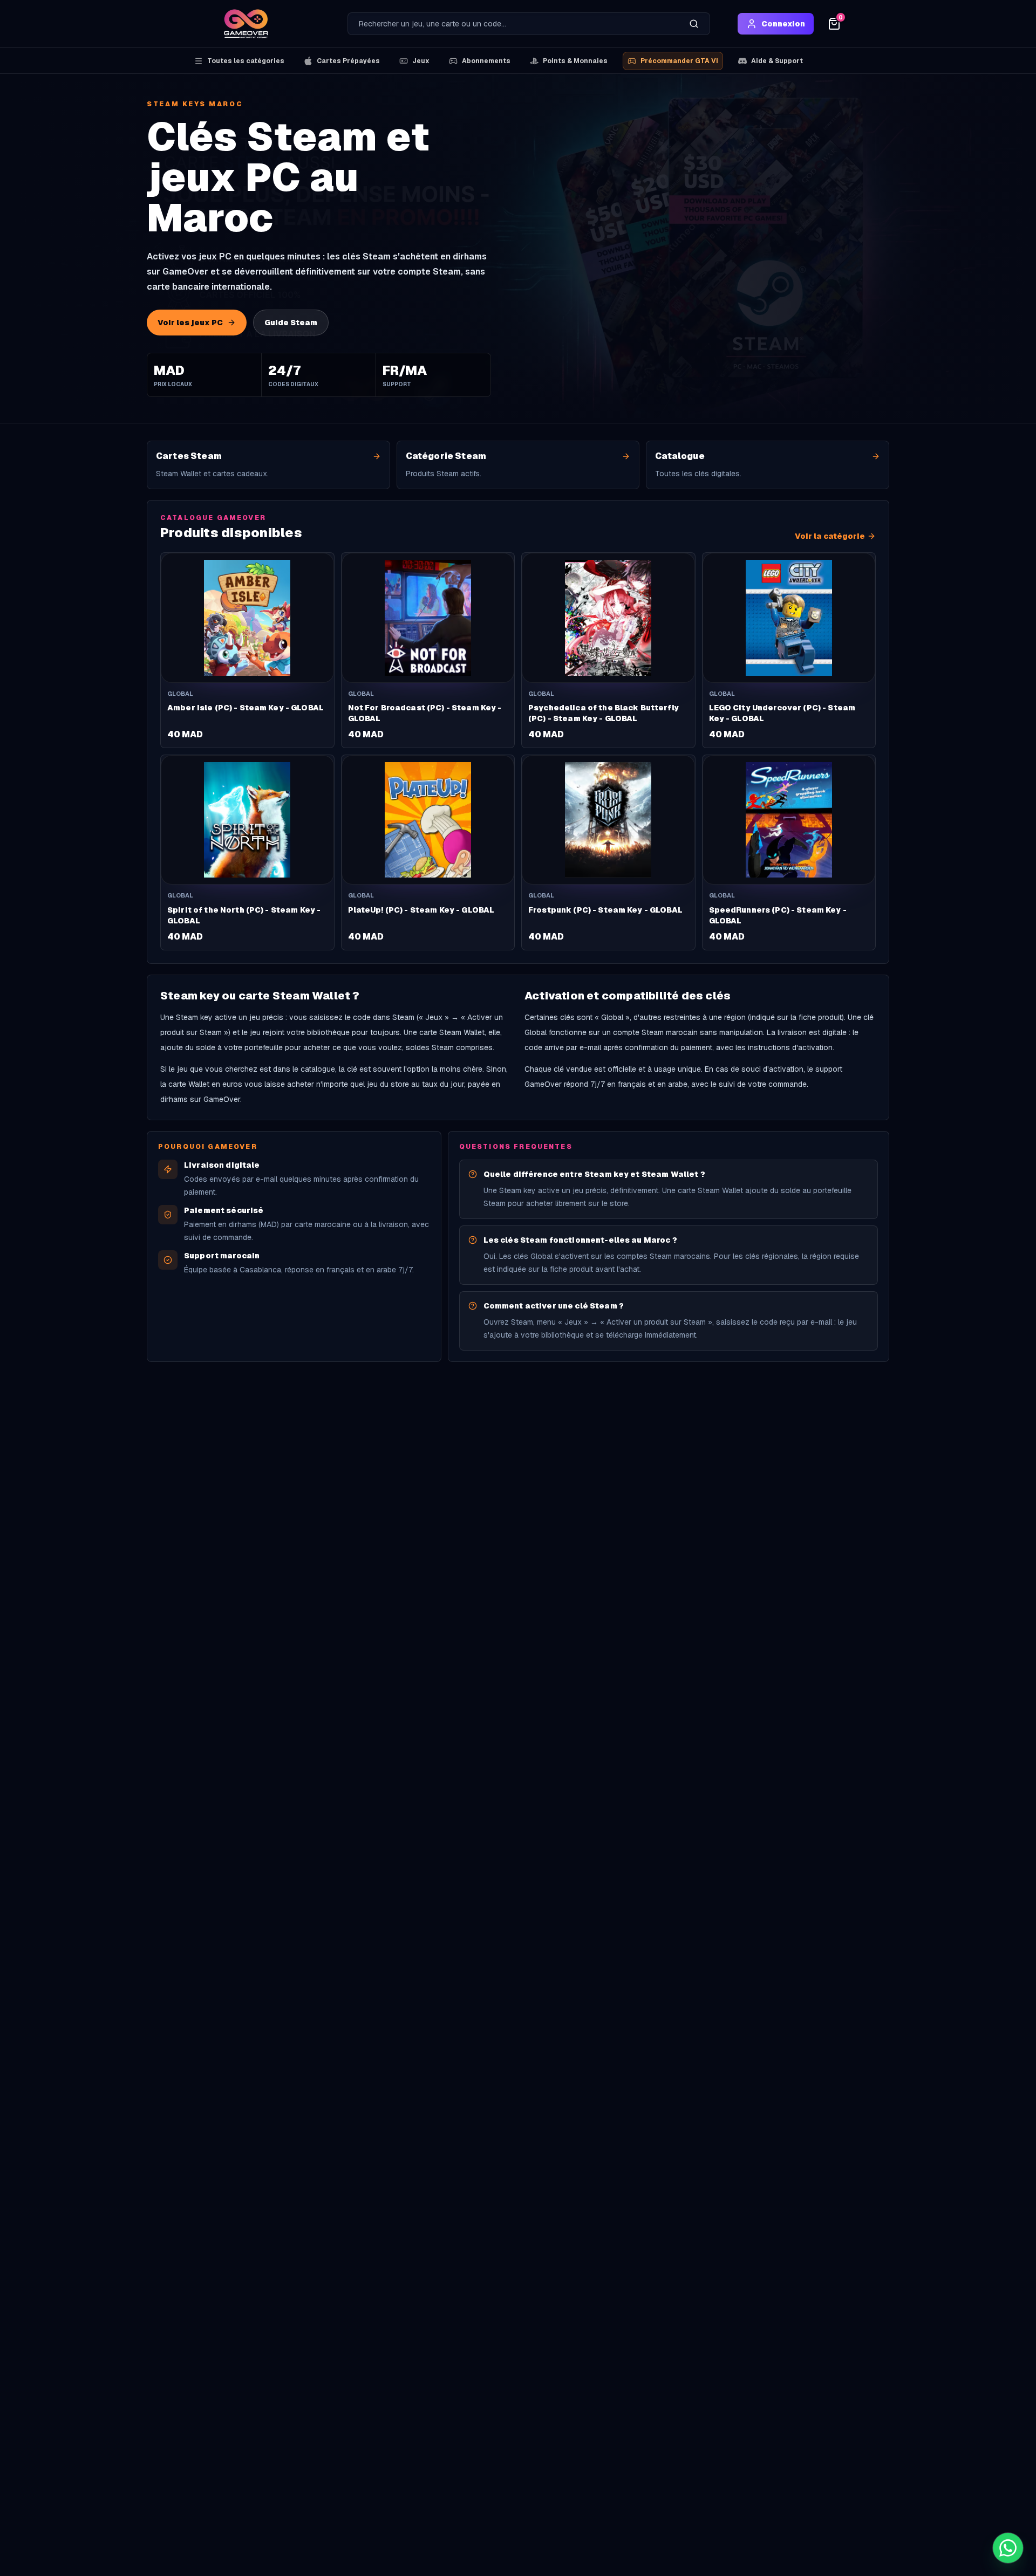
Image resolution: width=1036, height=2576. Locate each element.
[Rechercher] (694, 24)
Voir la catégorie (830, 536)
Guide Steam (291, 323)
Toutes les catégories (246, 61)
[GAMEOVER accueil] (246, 24)
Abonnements (486, 61)
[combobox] (513, 24)
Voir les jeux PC (190, 323)
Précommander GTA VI (679, 61)
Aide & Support (777, 61)
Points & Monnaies (575, 61)
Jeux (421, 61)
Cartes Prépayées (348, 61)
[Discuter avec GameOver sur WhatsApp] (1008, 2548)
